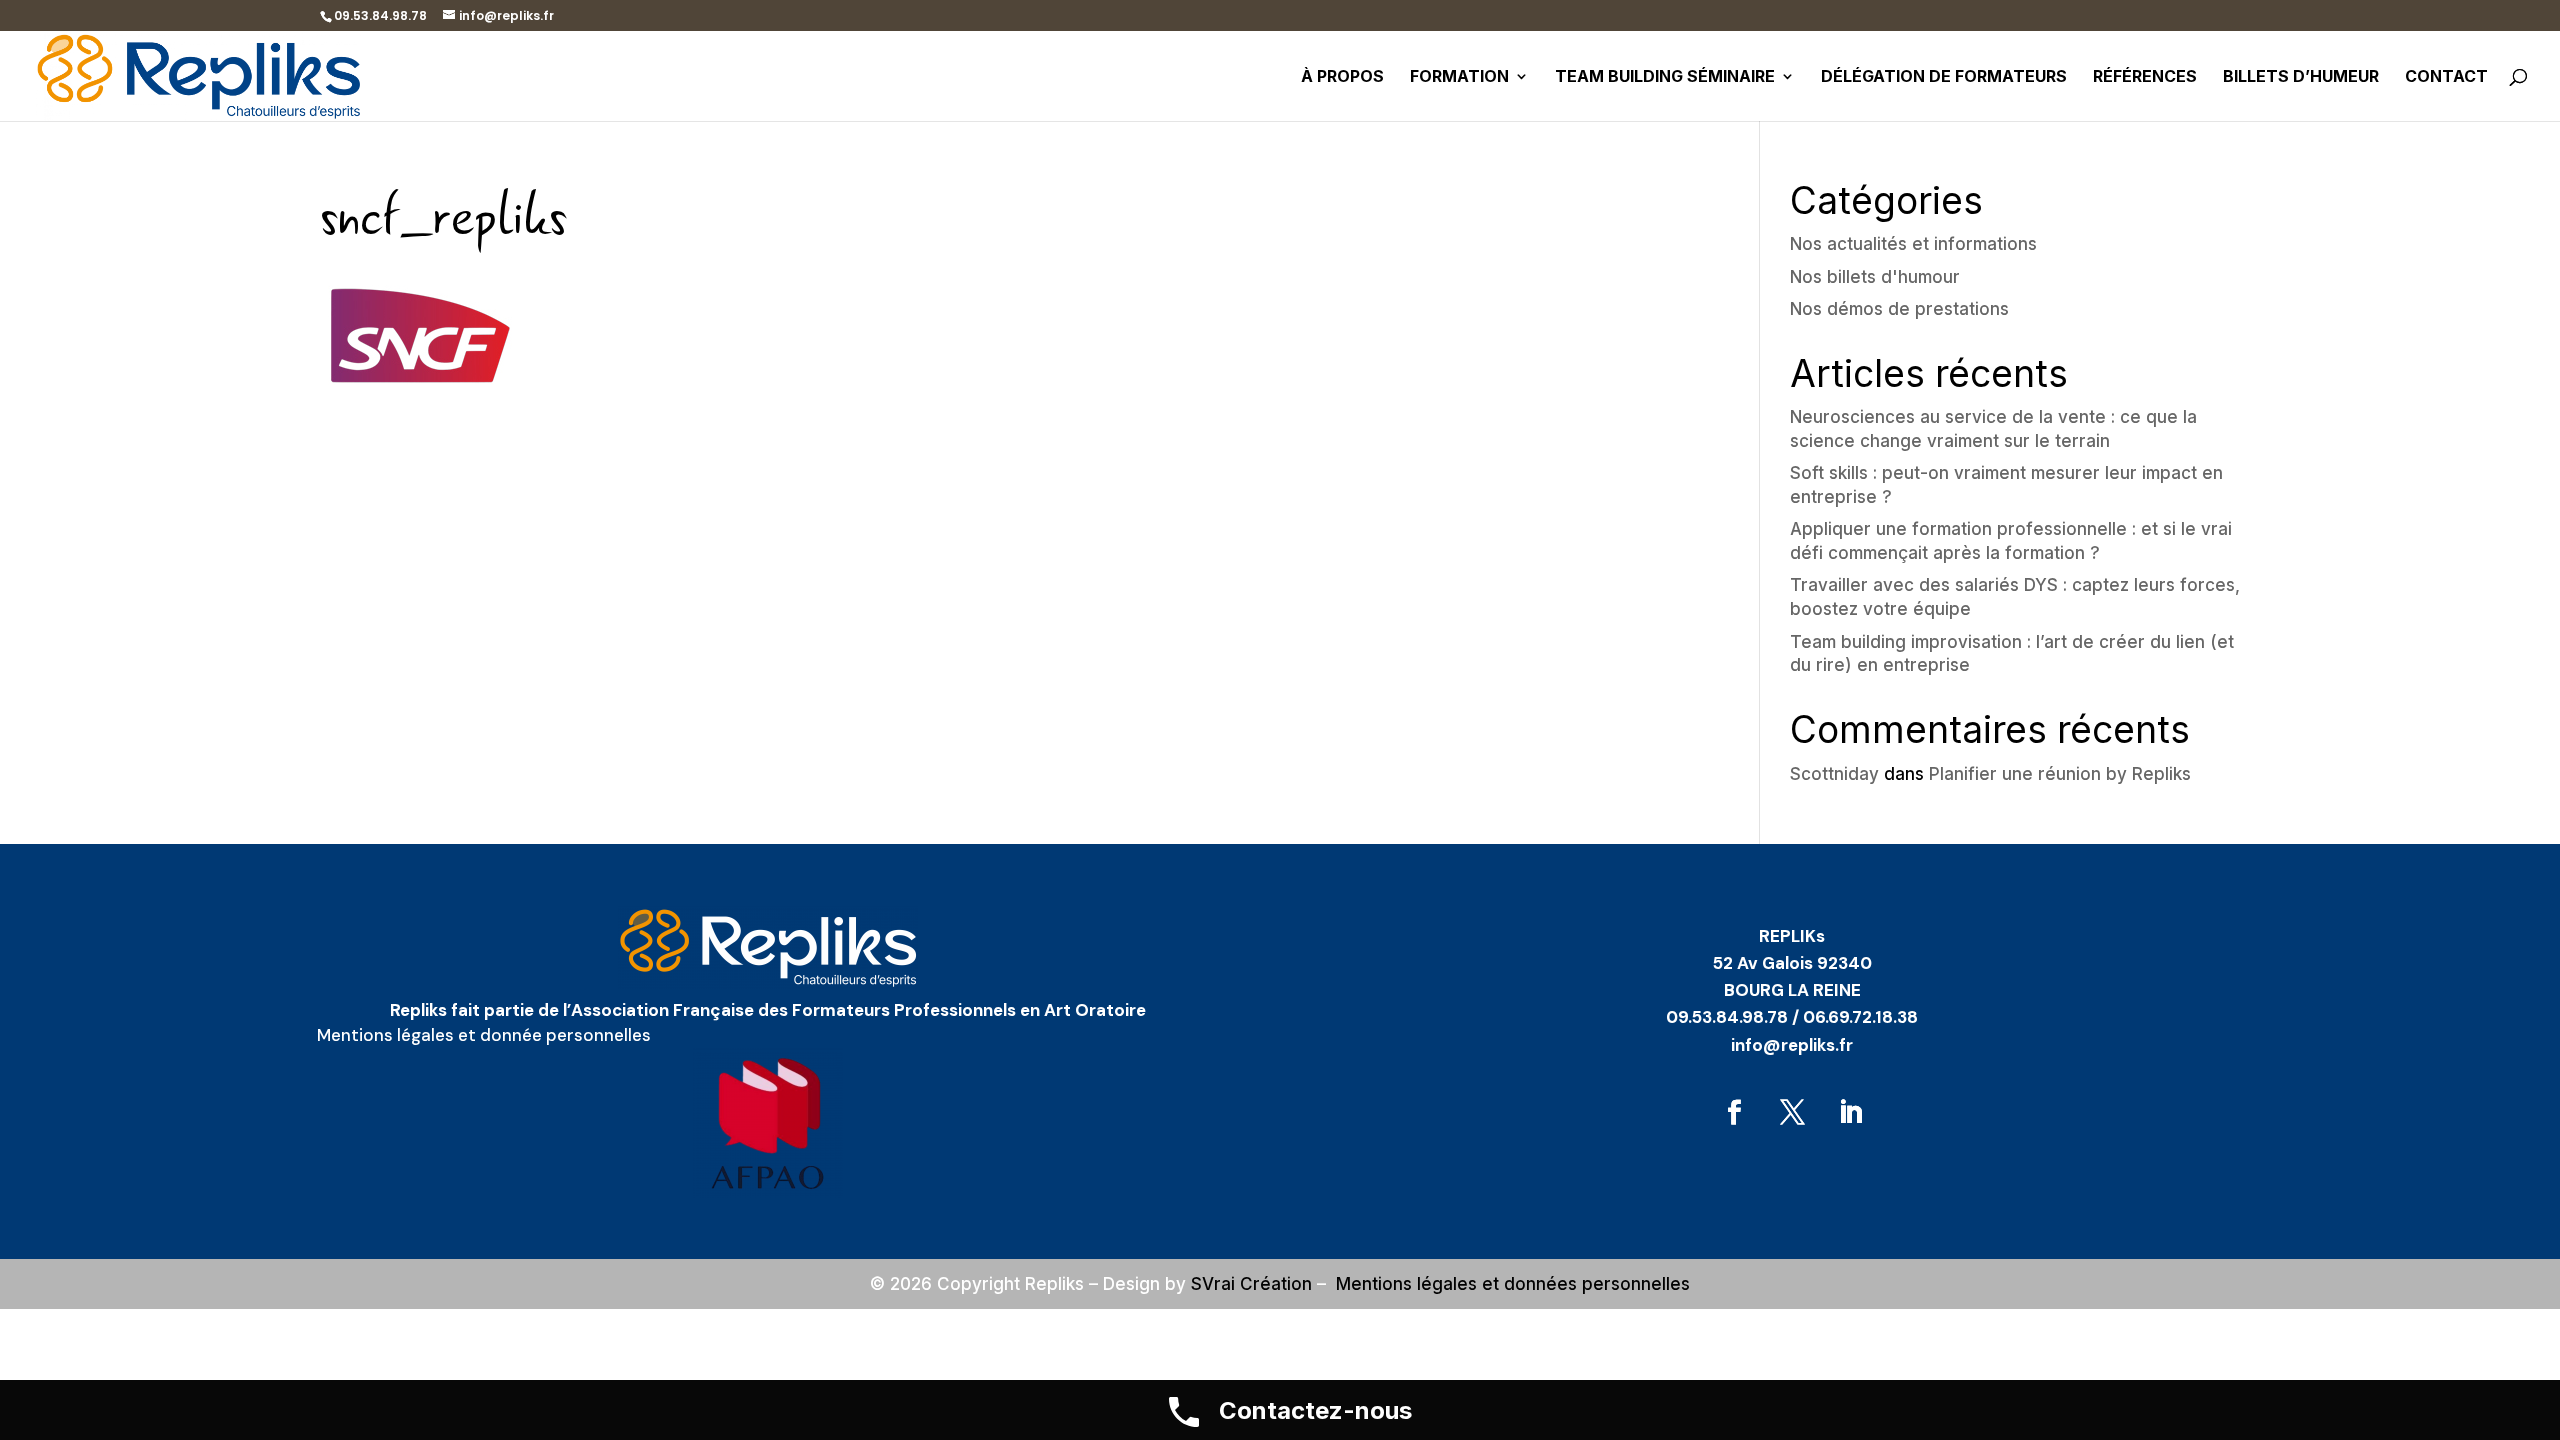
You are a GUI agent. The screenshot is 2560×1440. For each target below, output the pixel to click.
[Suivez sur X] (1792, 1113)
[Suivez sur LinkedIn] (1850, 1113)
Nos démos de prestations (1899, 309)
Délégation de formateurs (1944, 77)
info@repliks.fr (1792, 1045)
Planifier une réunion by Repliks (2060, 774)
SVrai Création (1251, 1284)
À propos (1342, 77)
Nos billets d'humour (1875, 277)
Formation (1459, 77)
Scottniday (1834, 774)
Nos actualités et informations (1913, 244)
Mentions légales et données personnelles (1513, 1284)
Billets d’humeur (2301, 77)
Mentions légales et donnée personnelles (484, 1035)
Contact (2446, 77)
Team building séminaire (1665, 77)
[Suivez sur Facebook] (1734, 1113)
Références (2145, 77)
